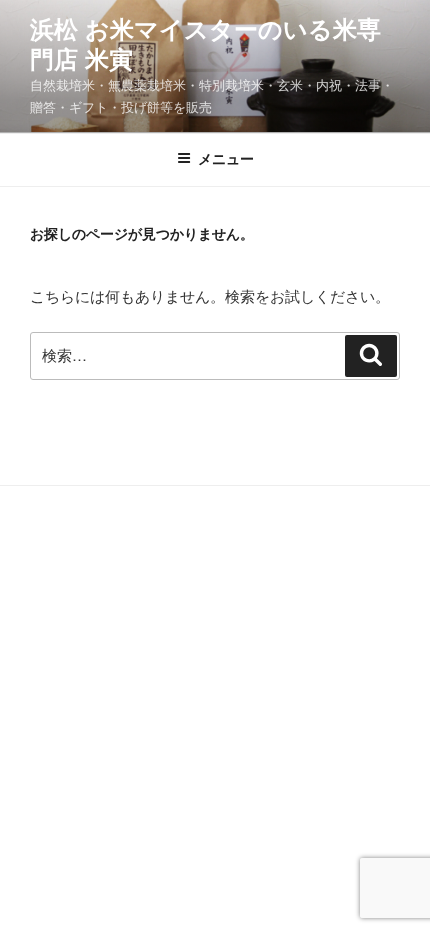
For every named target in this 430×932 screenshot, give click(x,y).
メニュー (226, 159)
